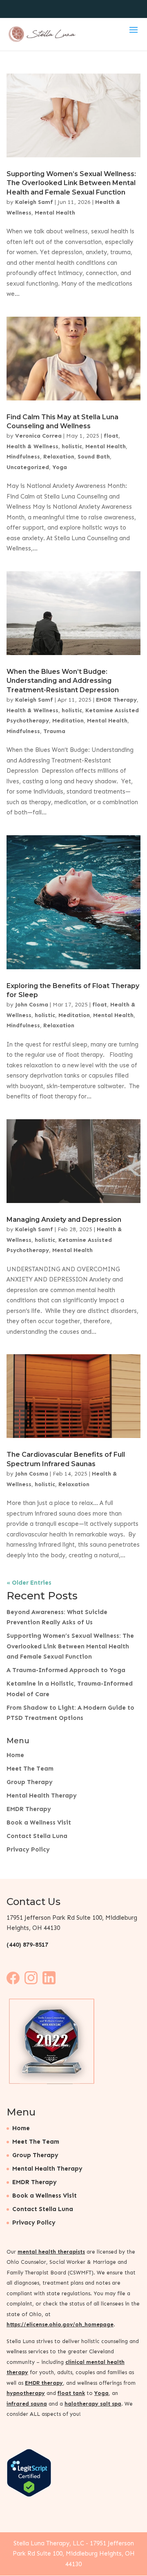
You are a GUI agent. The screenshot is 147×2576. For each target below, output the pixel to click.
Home (15, 1755)
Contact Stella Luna (37, 1836)
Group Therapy (30, 1782)
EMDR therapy (44, 2383)
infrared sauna (27, 2403)
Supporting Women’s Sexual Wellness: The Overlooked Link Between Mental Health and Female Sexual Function (71, 183)
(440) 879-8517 (27, 1945)
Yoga (60, 467)
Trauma (54, 731)
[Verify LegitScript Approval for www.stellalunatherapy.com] (29, 2495)
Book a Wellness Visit (39, 1822)
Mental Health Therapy (42, 1796)
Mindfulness (23, 457)
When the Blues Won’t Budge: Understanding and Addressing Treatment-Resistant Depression (63, 681)
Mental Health (55, 213)
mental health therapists (51, 2251)
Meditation (68, 721)
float (111, 436)
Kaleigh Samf (34, 202)
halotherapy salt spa (93, 2403)
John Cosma (32, 1005)
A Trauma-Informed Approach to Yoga (66, 1670)
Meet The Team (30, 1769)
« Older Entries (29, 1583)
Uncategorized (28, 467)
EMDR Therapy (116, 700)
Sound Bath (94, 457)
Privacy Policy (28, 1849)
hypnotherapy (26, 2393)
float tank (71, 2393)
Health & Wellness (32, 446)
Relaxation (59, 457)
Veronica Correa (38, 436)
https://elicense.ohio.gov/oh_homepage (60, 2324)
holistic (72, 446)
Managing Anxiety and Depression (64, 1220)
